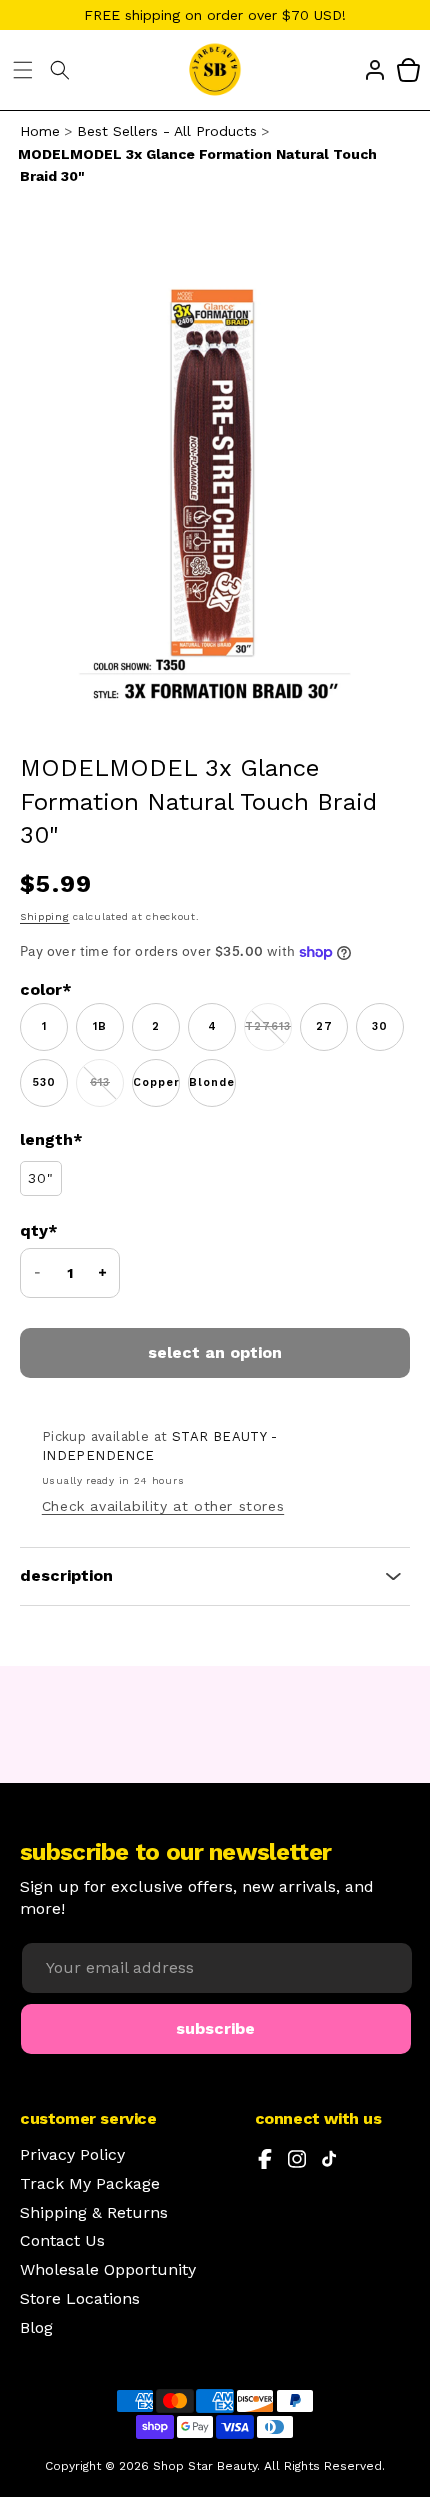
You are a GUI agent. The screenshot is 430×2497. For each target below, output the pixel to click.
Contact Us (62, 2241)
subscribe (215, 2028)
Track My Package (90, 2184)
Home (40, 131)
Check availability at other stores (163, 1506)
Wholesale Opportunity (108, 2270)
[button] (23, 70)
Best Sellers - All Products (167, 131)
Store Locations (80, 2299)
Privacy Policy (72, 2155)
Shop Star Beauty (205, 2466)
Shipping (45, 916)
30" (41, 1178)
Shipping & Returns (94, 2213)
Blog (36, 2328)
